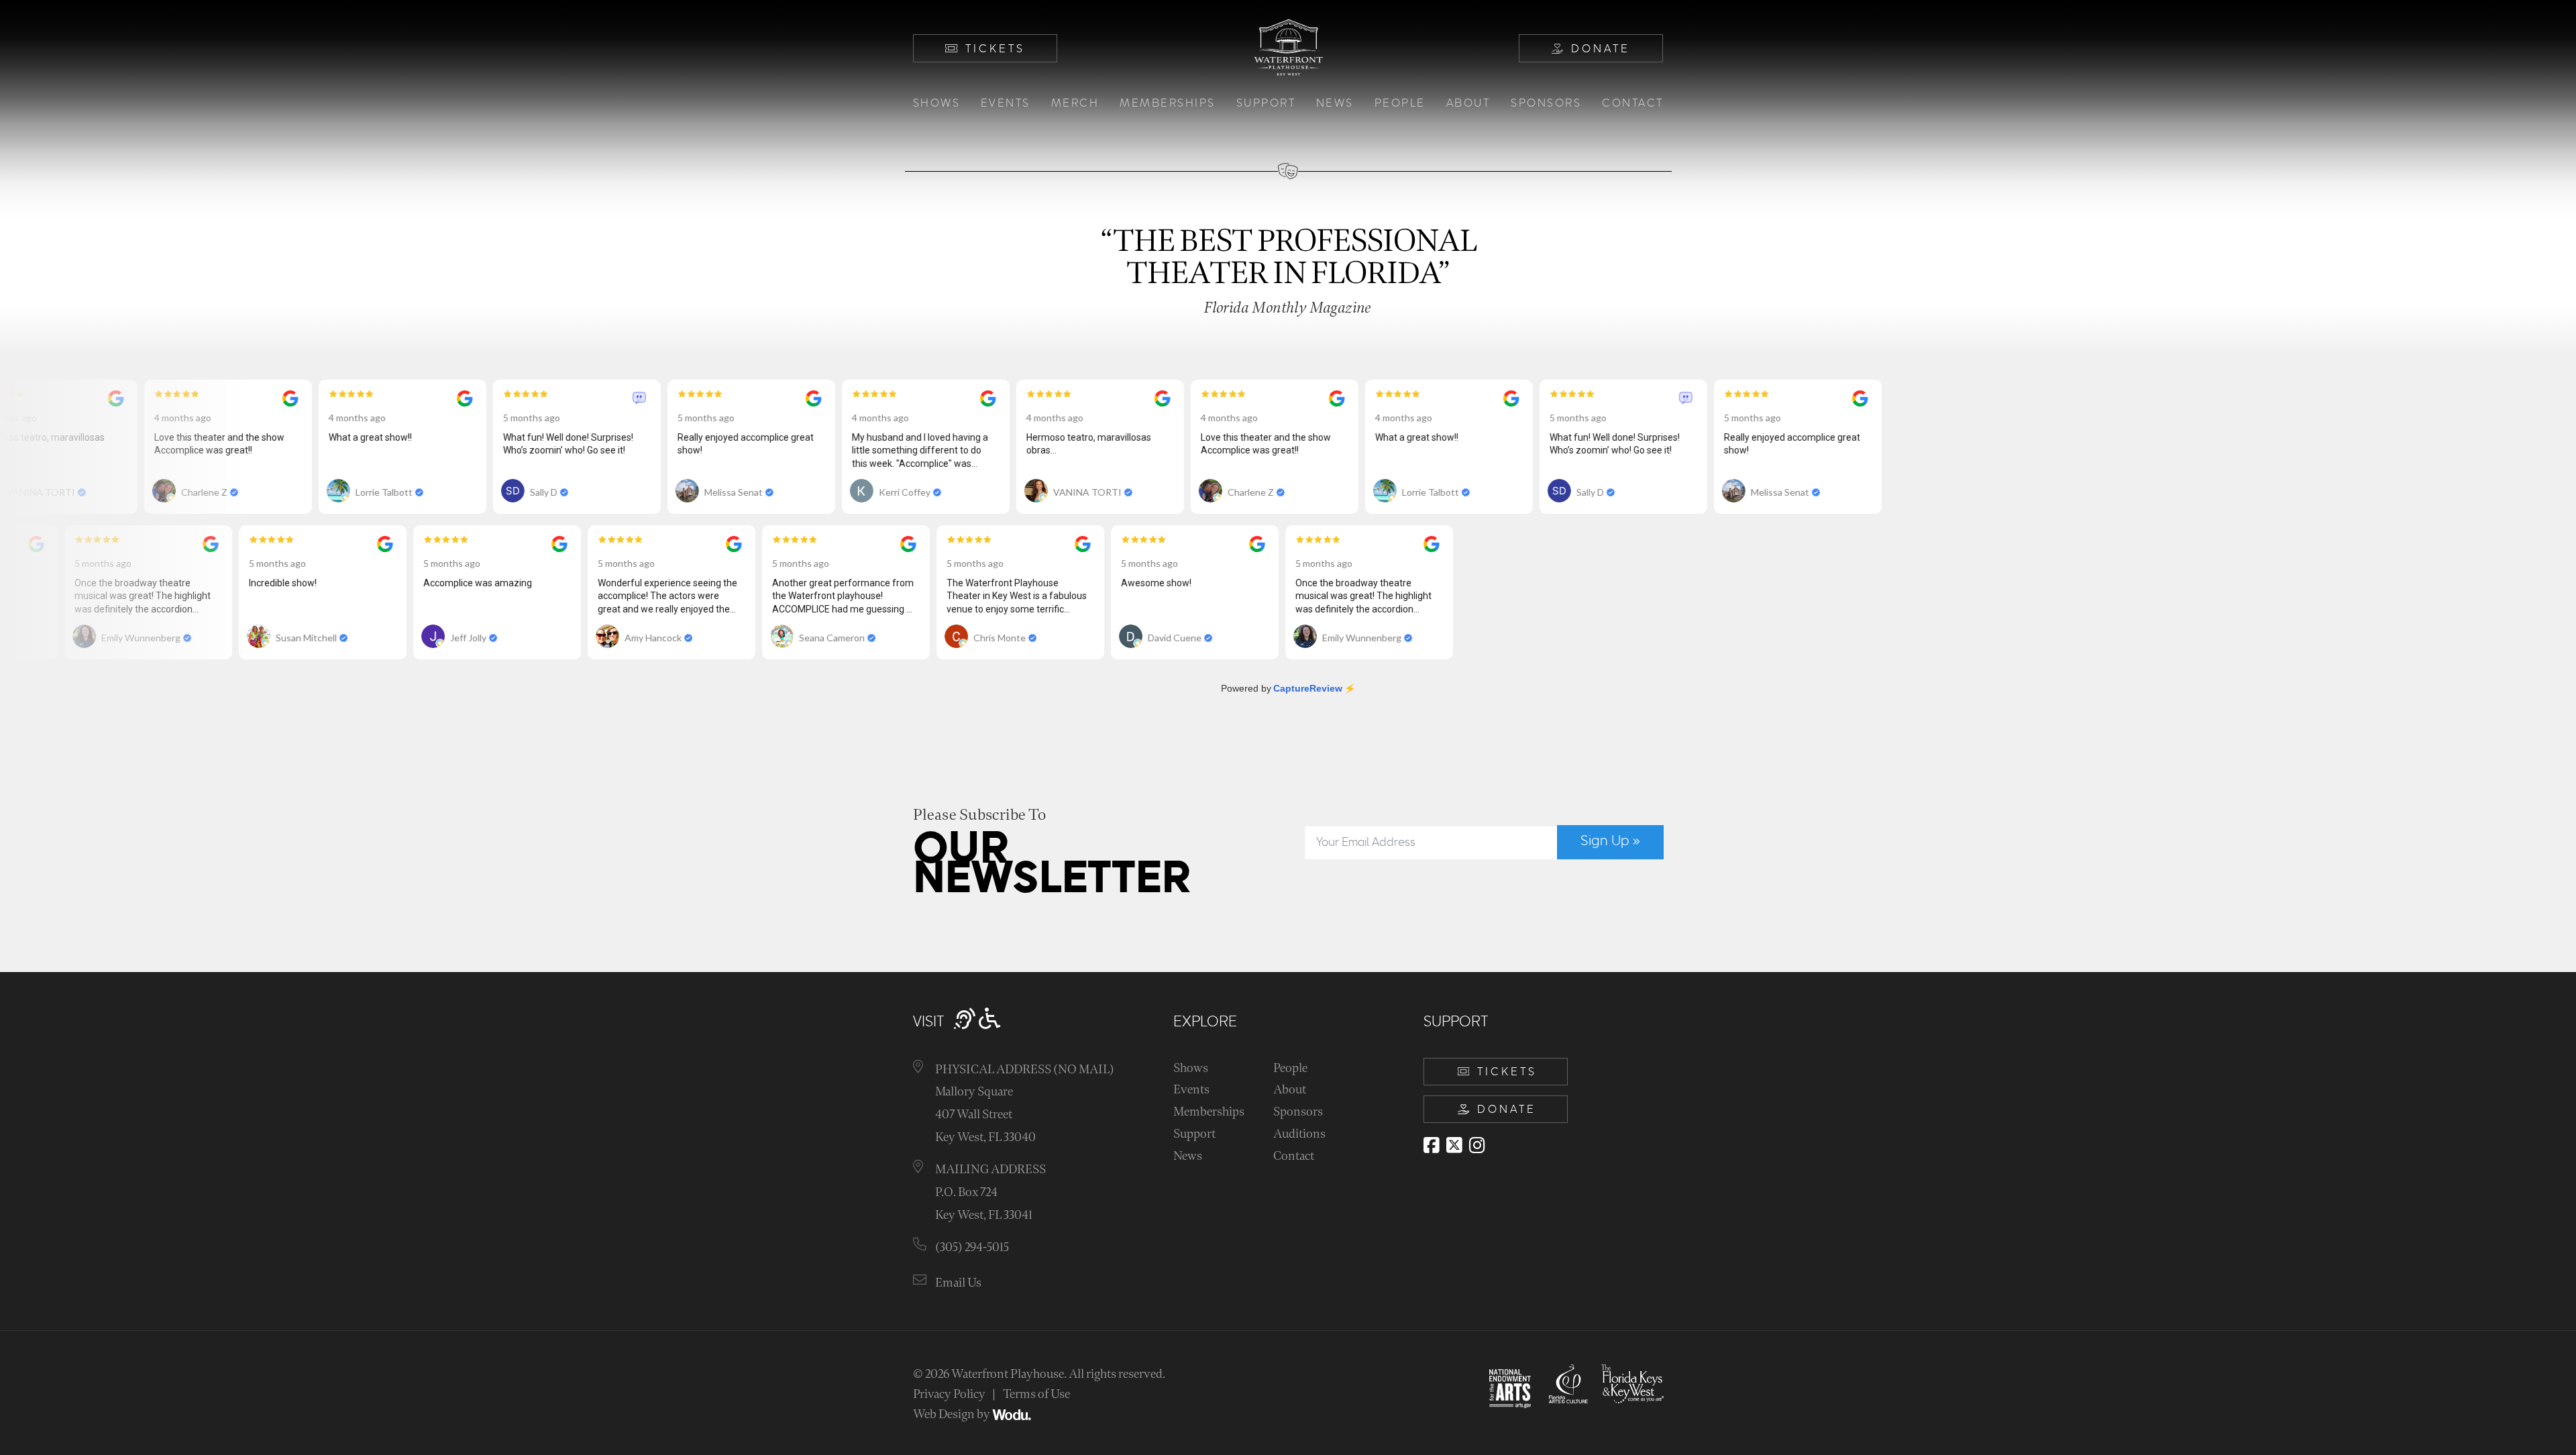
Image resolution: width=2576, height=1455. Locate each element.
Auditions (1299, 1134)
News (1335, 103)
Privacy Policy (949, 1394)
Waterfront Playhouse (1008, 1374)
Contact (1633, 103)
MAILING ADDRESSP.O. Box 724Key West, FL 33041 (990, 1192)
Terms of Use (1036, 1394)
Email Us (958, 1283)
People (1400, 103)
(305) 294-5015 (972, 1247)
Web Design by (953, 1414)
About (1468, 103)
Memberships (1168, 103)
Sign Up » (1610, 841)
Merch (1075, 103)
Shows (937, 103)
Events (1006, 103)
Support (1266, 103)
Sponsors (1546, 103)
